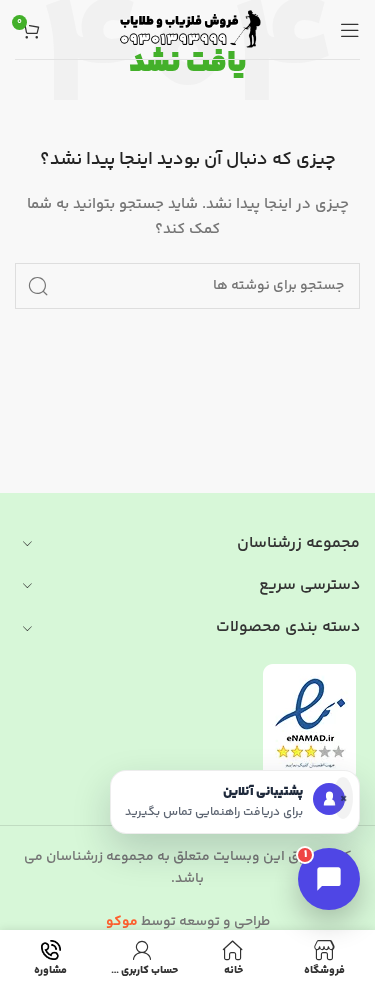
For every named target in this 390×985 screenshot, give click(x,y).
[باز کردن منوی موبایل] (350, 30)
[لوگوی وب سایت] (188, 30)
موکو (122, 922)
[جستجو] (38, 286)
